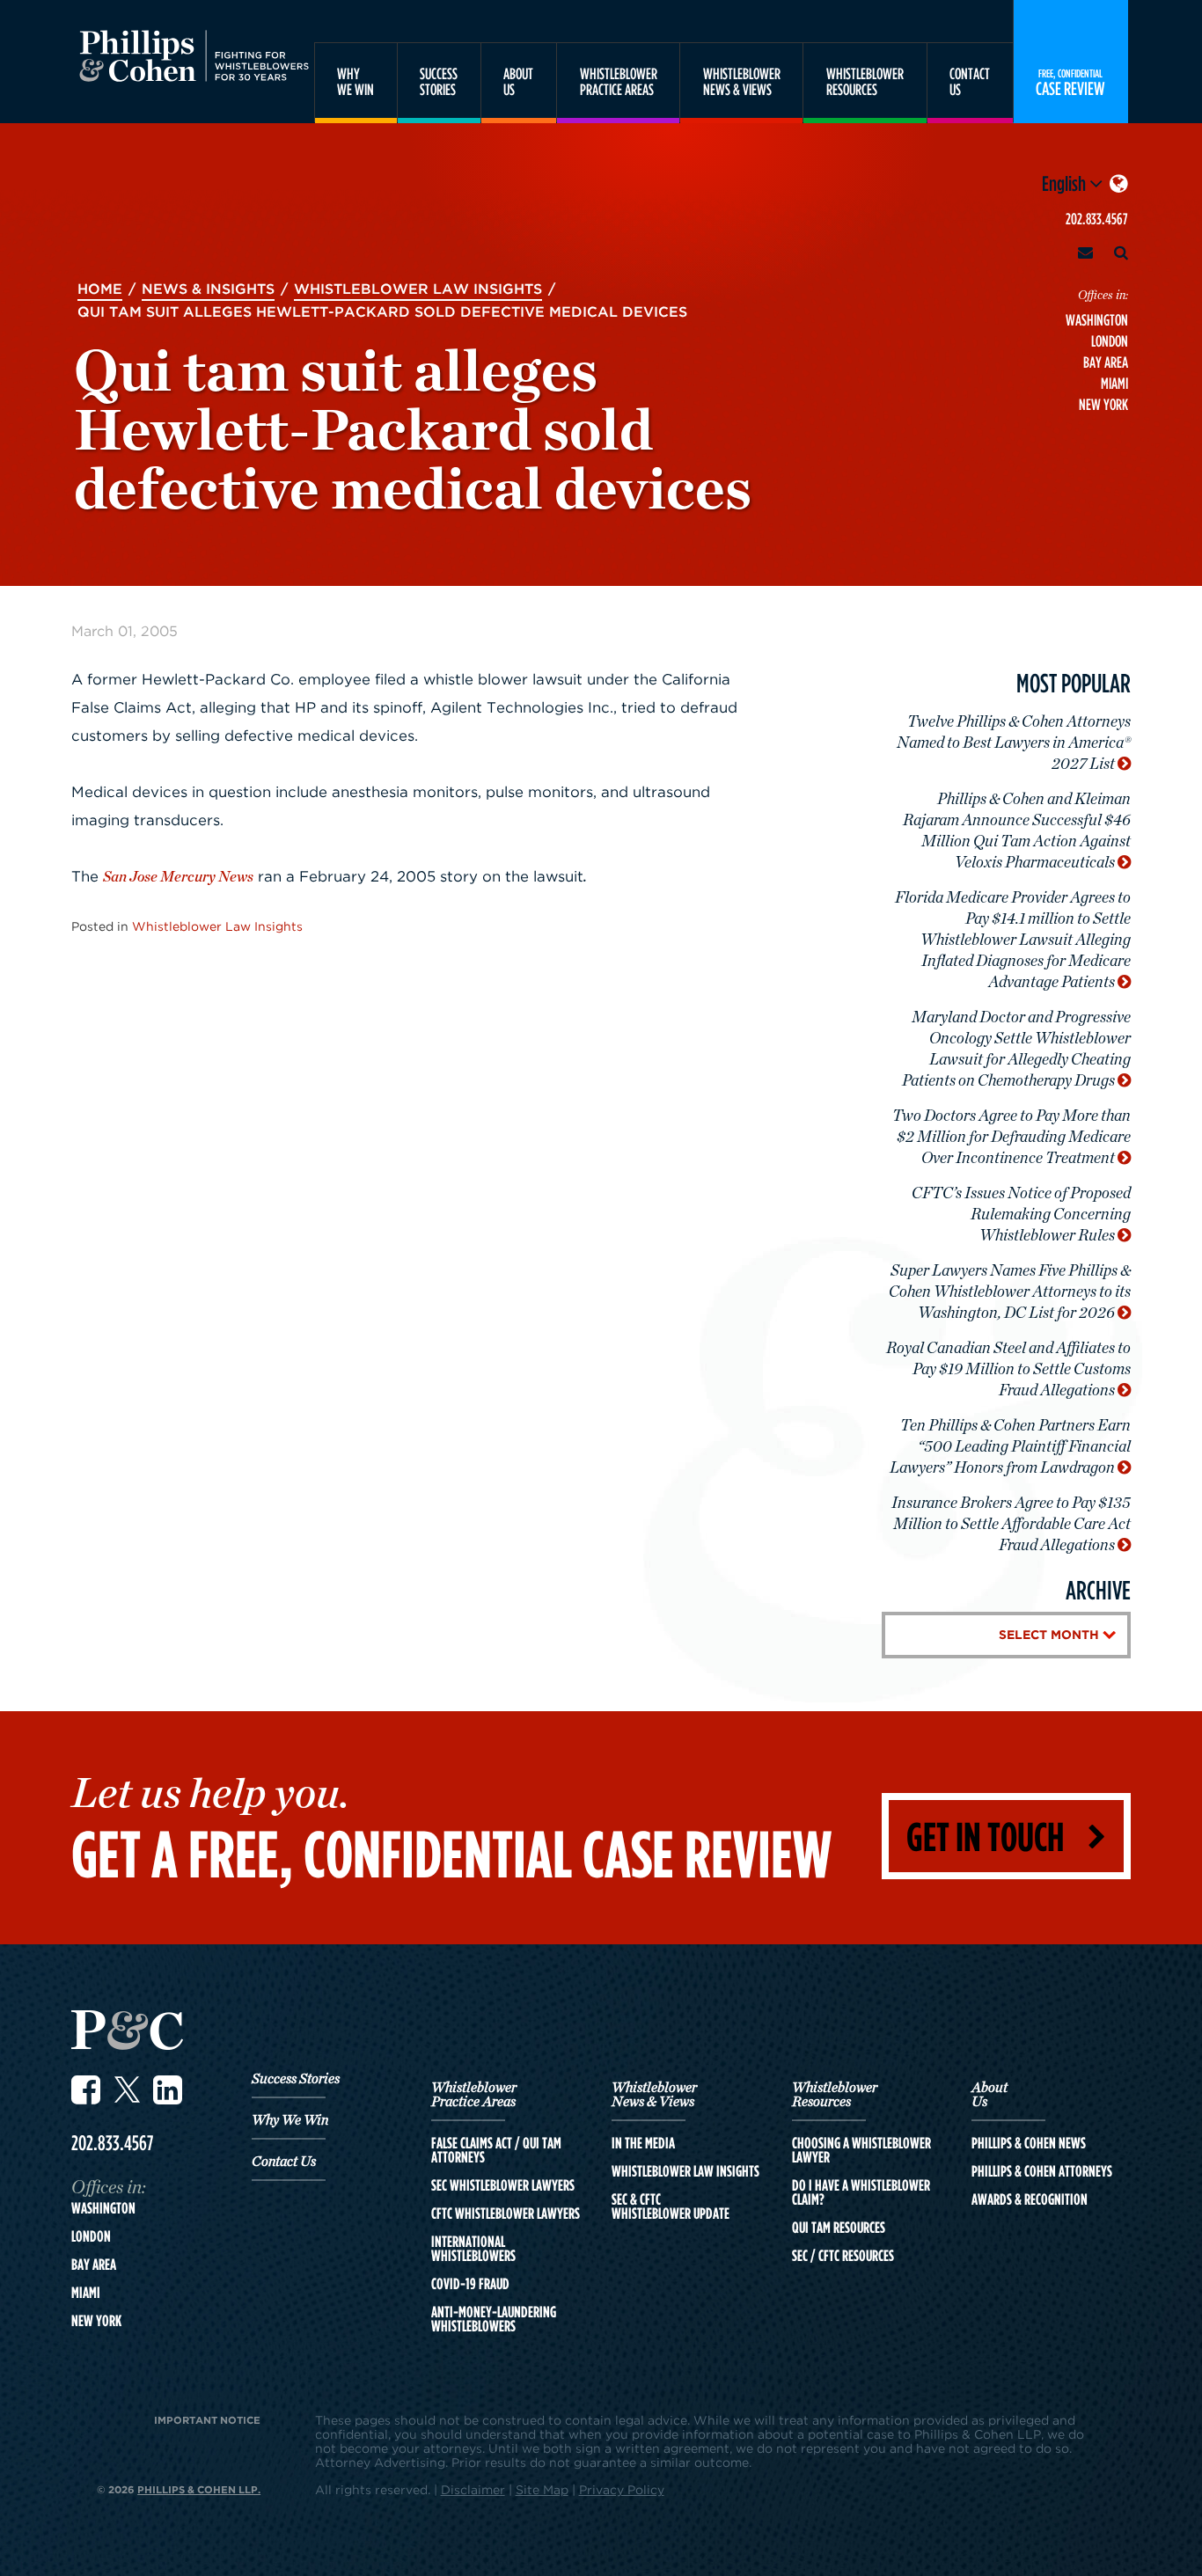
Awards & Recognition (1030, 2199)
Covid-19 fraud (470, 2284)
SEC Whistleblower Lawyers (503, 2185)
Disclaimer (473, 2489)
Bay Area (1106, 362)
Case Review (1070, 82)
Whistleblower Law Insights (217, 926)
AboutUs (518, 81)
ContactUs (970, 81)
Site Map (542, 2489)
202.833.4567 (1097, 219)
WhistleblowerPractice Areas (619, 81)
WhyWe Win (355, 81)
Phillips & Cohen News (1029, 2143)
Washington (1097, 320)
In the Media (643, 2143)
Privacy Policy (622, 2489)
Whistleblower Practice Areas (474, 2095)
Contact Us (284, 2162)
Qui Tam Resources (839, 2228)
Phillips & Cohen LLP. (199, 2489)
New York (1103, 404)
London (1110, 341)
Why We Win (290, 2120)
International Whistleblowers (473, 2249)
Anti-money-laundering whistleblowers (494, 2319)
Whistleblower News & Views (654, 2095)
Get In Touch (985, 1836)
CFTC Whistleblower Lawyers (506, 2214)
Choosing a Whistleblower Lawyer (861, 2150)
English (1066, 183)
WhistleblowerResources (865, 81)
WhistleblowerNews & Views (742, 81)
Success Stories (296, 2079)
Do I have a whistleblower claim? (861, 2192)
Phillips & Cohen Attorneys (1042, 2171)
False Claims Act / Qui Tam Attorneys (496, 2150)
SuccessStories (439, 81)
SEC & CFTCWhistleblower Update (671, 2206)
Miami (1114, 383)
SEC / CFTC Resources (843, 2256)
